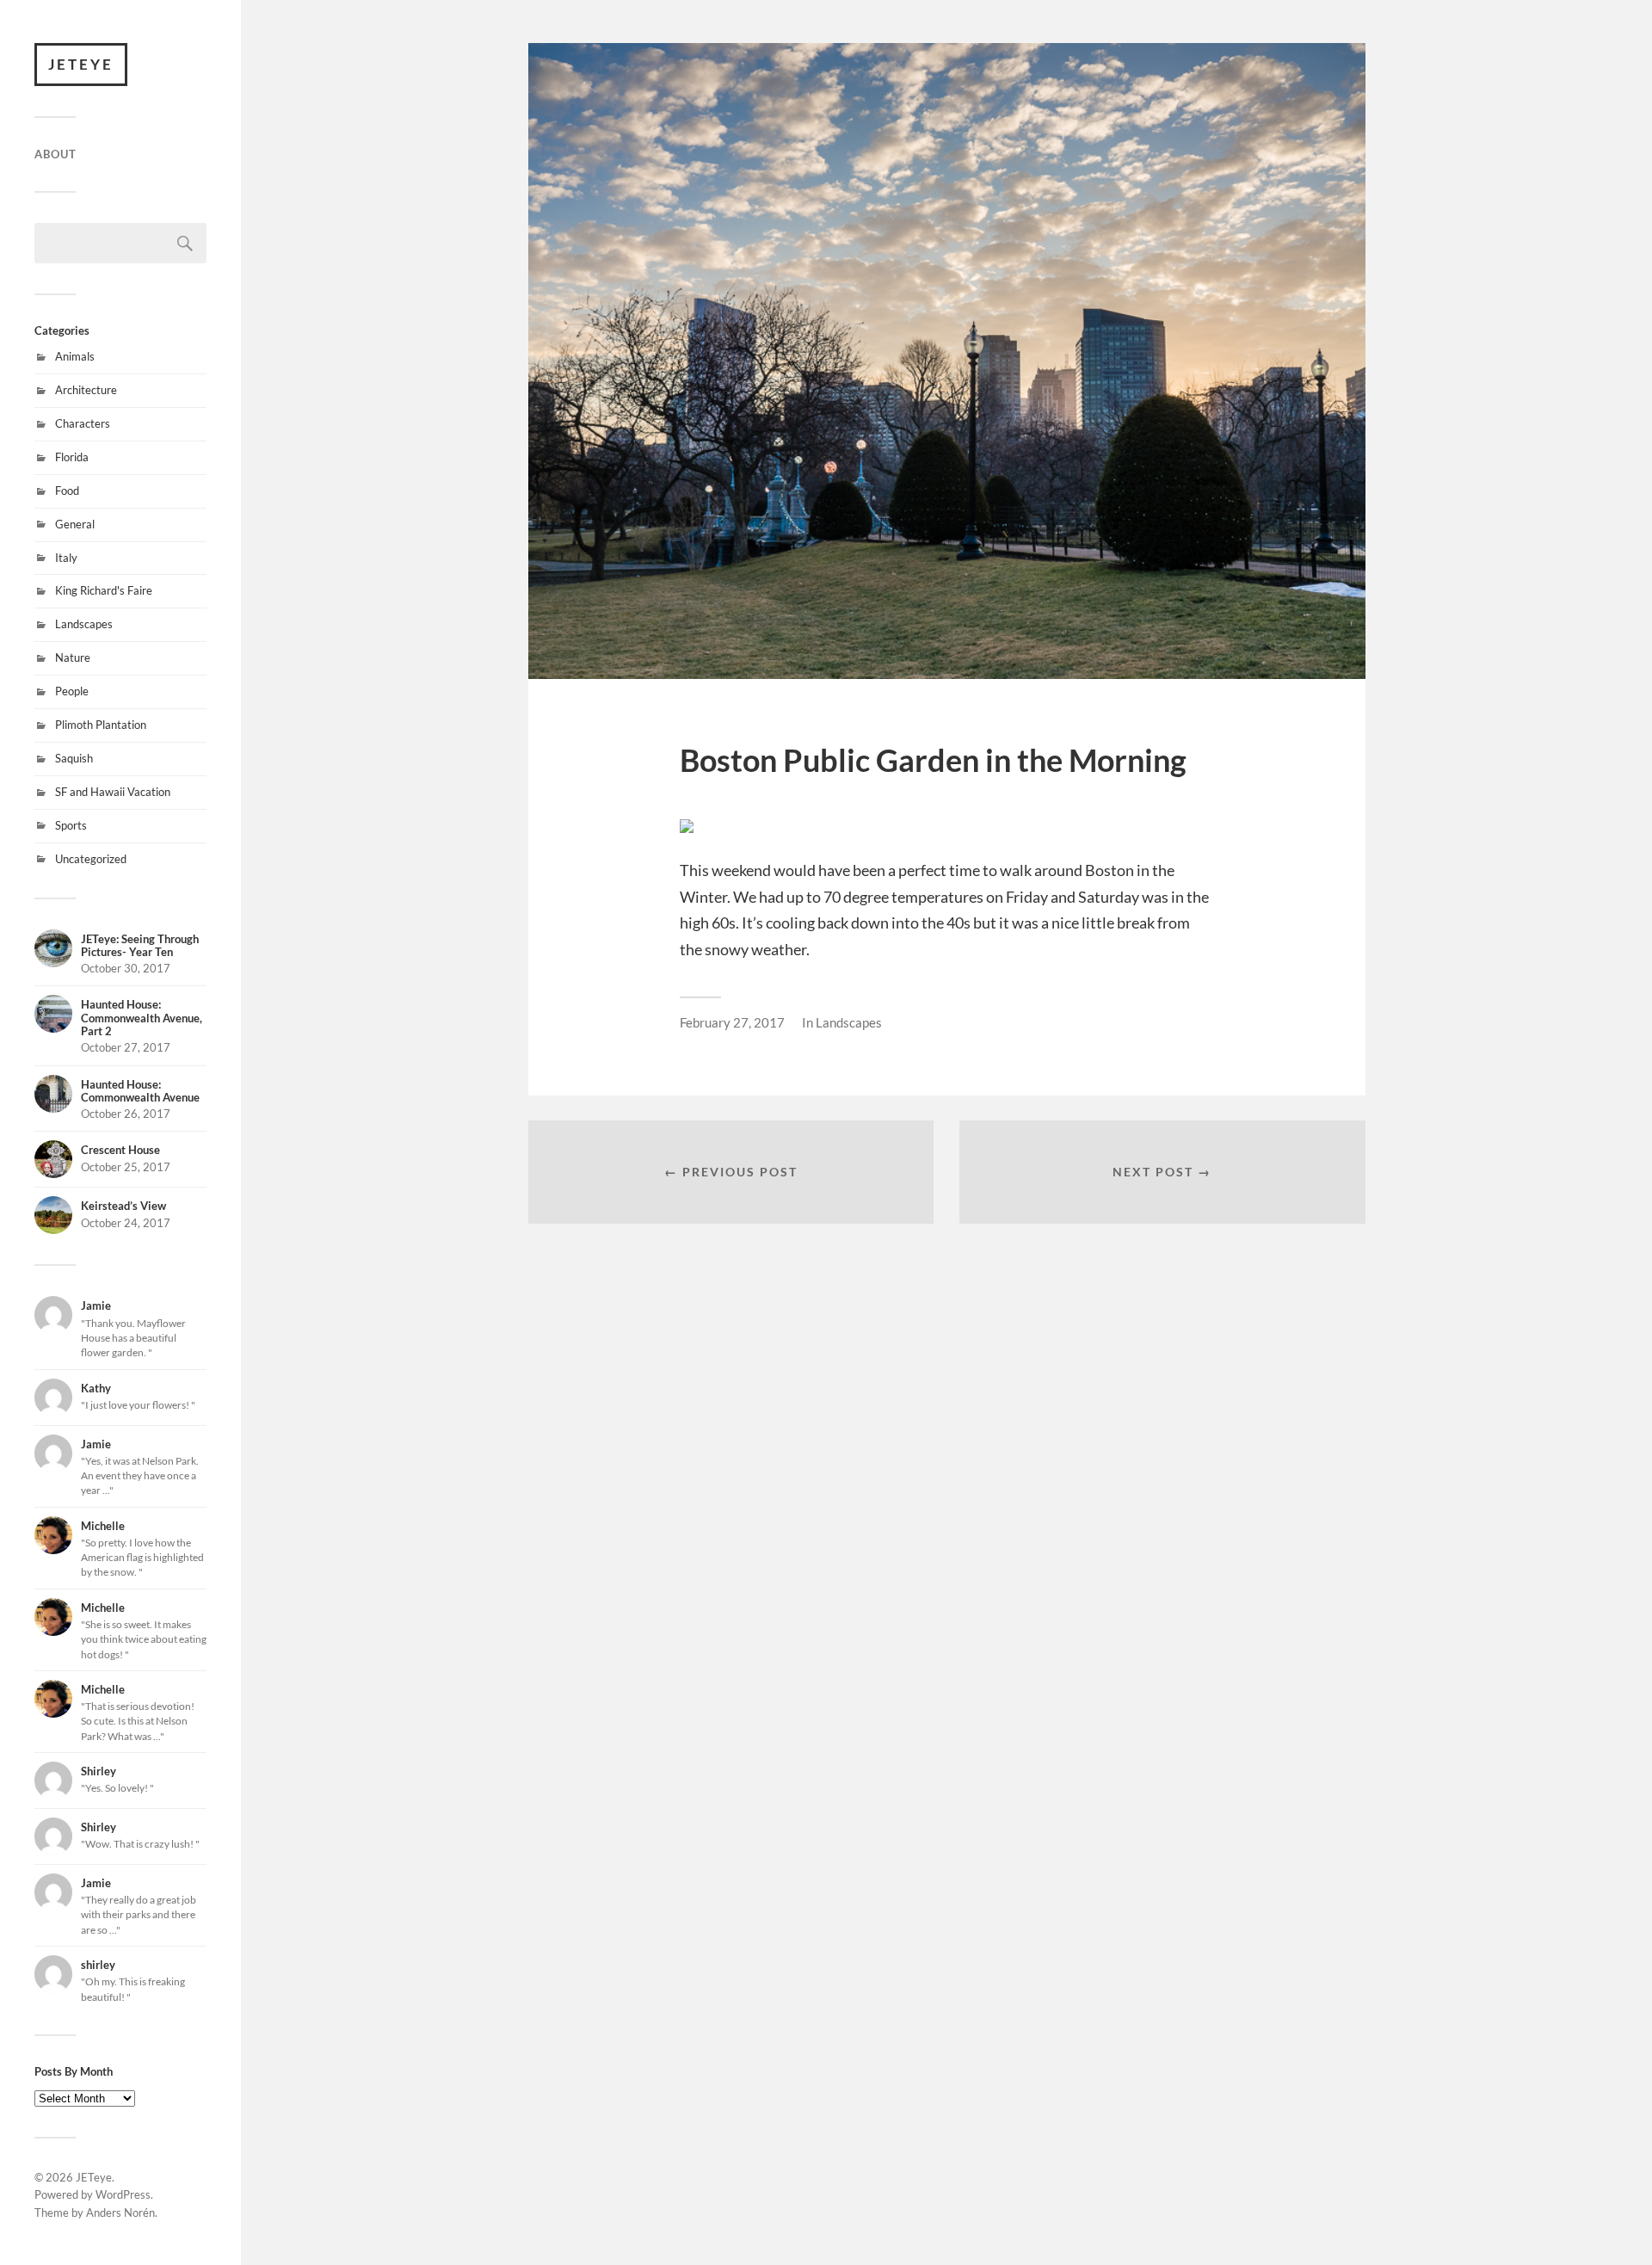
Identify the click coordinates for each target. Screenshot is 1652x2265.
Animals (75, 356)
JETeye (81, 64)
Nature (73, 657)
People (72, 691)
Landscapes (84, 624)
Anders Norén (120, 2213)
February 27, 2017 (732, 1022)
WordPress (123, 2194)
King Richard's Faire (104, 590)
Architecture (86, 390)
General (75, 524)
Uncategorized (91, 859)
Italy (66, 558)
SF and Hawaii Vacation (113, 792)
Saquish (74, 758)
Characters (83, 423)
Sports (71, 825)
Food (67, 491)
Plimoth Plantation (101, 725)
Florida (72, 457)
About (55, 154)
